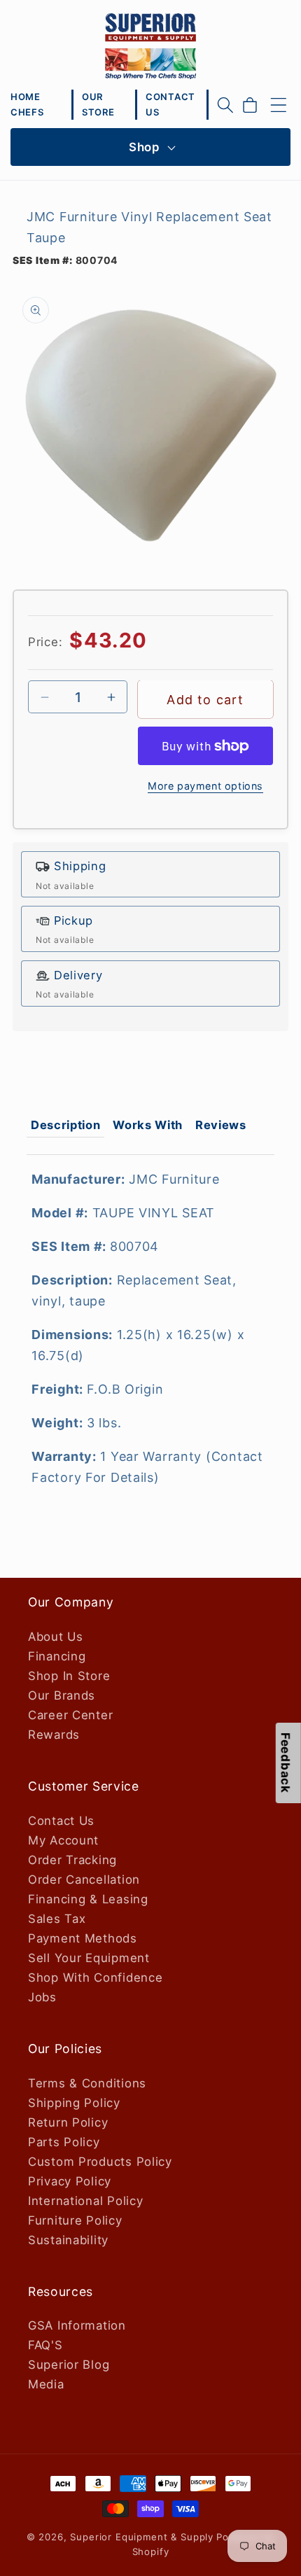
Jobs (42, 1997)
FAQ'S (45, 2345)
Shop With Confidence (95, 1977)
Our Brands (62, 1695)
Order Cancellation (84, 1879)
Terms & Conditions (87, 2083)
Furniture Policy (75, 2220)
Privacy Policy (70, 2181)
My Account (63, 1840)
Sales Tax (57, 1919)
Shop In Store (69, 1676)
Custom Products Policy (100, 2162)
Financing (57, 1656)
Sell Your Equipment (89, 1958)
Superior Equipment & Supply (142, 2537)
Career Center (70, 1715)
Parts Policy (64, 2142)
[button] (225, 105)
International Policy (85, 2201)
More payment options (205, 786)
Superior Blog (69, 2365)
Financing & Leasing (88, 1899)
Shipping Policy (74, 2103)
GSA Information (77, 2325)
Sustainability (68, 2240)
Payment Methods (83, 1938)
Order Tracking (72, 1860)
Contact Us (61, 1821)
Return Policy (68, 2122)
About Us (56, 1637)
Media (46, 2384)
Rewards (54, 1735)
